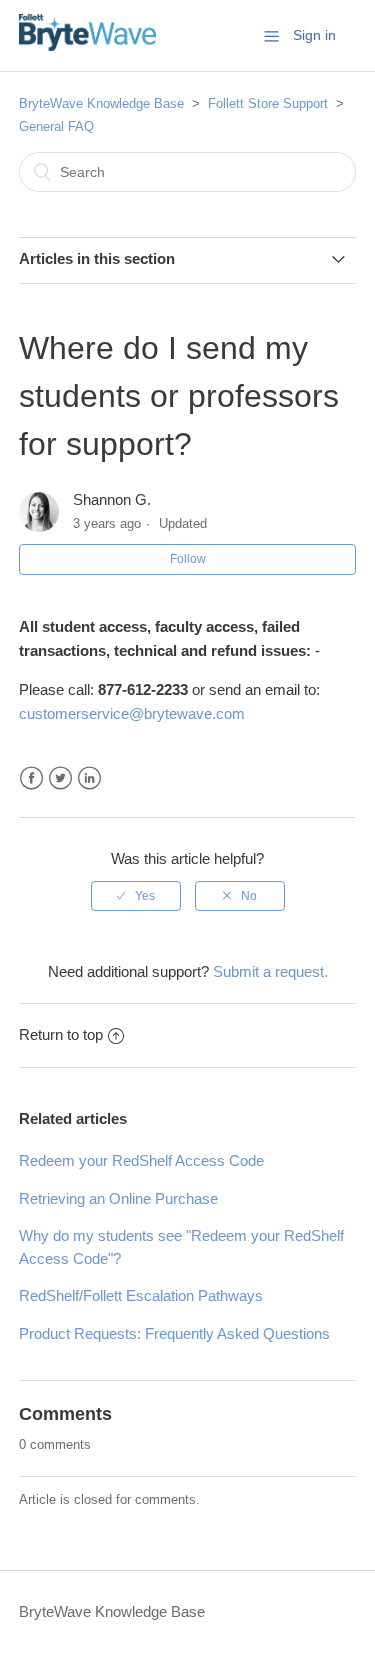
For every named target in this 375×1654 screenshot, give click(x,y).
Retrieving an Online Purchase (118, 1198)
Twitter (60, 778)
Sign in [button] (314, 35)
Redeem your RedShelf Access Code (141, 1160)
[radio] (136, 896)
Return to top (61, 1034)
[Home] (87, 45)
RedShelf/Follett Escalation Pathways (141, 1295)
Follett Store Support (268, 103)
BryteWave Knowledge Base (101, 103)
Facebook (31, 778)
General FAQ (56, 126)
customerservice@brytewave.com (132, 713)
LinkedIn (89, 778)
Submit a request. (270, 971)
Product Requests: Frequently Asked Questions (174, 1333)
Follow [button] (188, 559)
